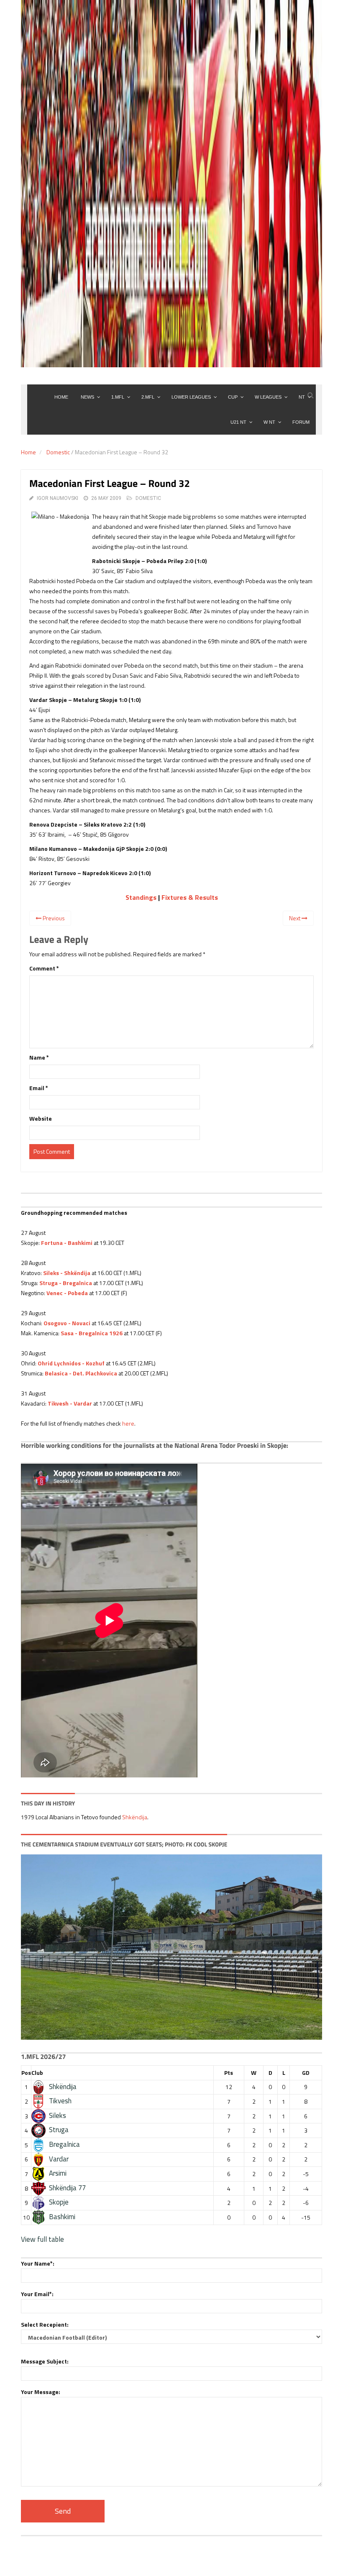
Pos (26, 2073)
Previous (53, 918)
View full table (42, 2239)
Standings (141, 897)
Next (295, 918)
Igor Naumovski (58, 498)
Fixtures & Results (190, 897)
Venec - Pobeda (67, 1293)
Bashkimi (62, 2217)
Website (41, 1118)
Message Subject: (45, 2361)
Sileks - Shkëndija (67, 1273)
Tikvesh (60, 2101)
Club (37, 2073)
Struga (59, 2130)
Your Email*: (37, 2294)
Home (28, 452)
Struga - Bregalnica (66, 1283)
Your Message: (41, 2392)
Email (39, 1088)
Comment (44, 968)
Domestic (58, 452)
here (128, 1423)
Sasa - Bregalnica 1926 (92, 1333)
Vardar (59, 2159)
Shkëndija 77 (67, 2188)
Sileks (58, 2115)
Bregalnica (64, 2144)
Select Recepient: (45, 2324)
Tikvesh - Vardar (70, 1403)
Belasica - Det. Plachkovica (81, 1373)
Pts (229, 2073)
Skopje (59, 2202)
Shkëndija (135, 1817)
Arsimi (58, 2173)
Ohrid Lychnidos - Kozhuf (71, 1363)
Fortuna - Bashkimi (67, 1243)
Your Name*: (38, 2263)
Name (39, 1057)
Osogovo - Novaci (67, 1323)
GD (306, 2073)
